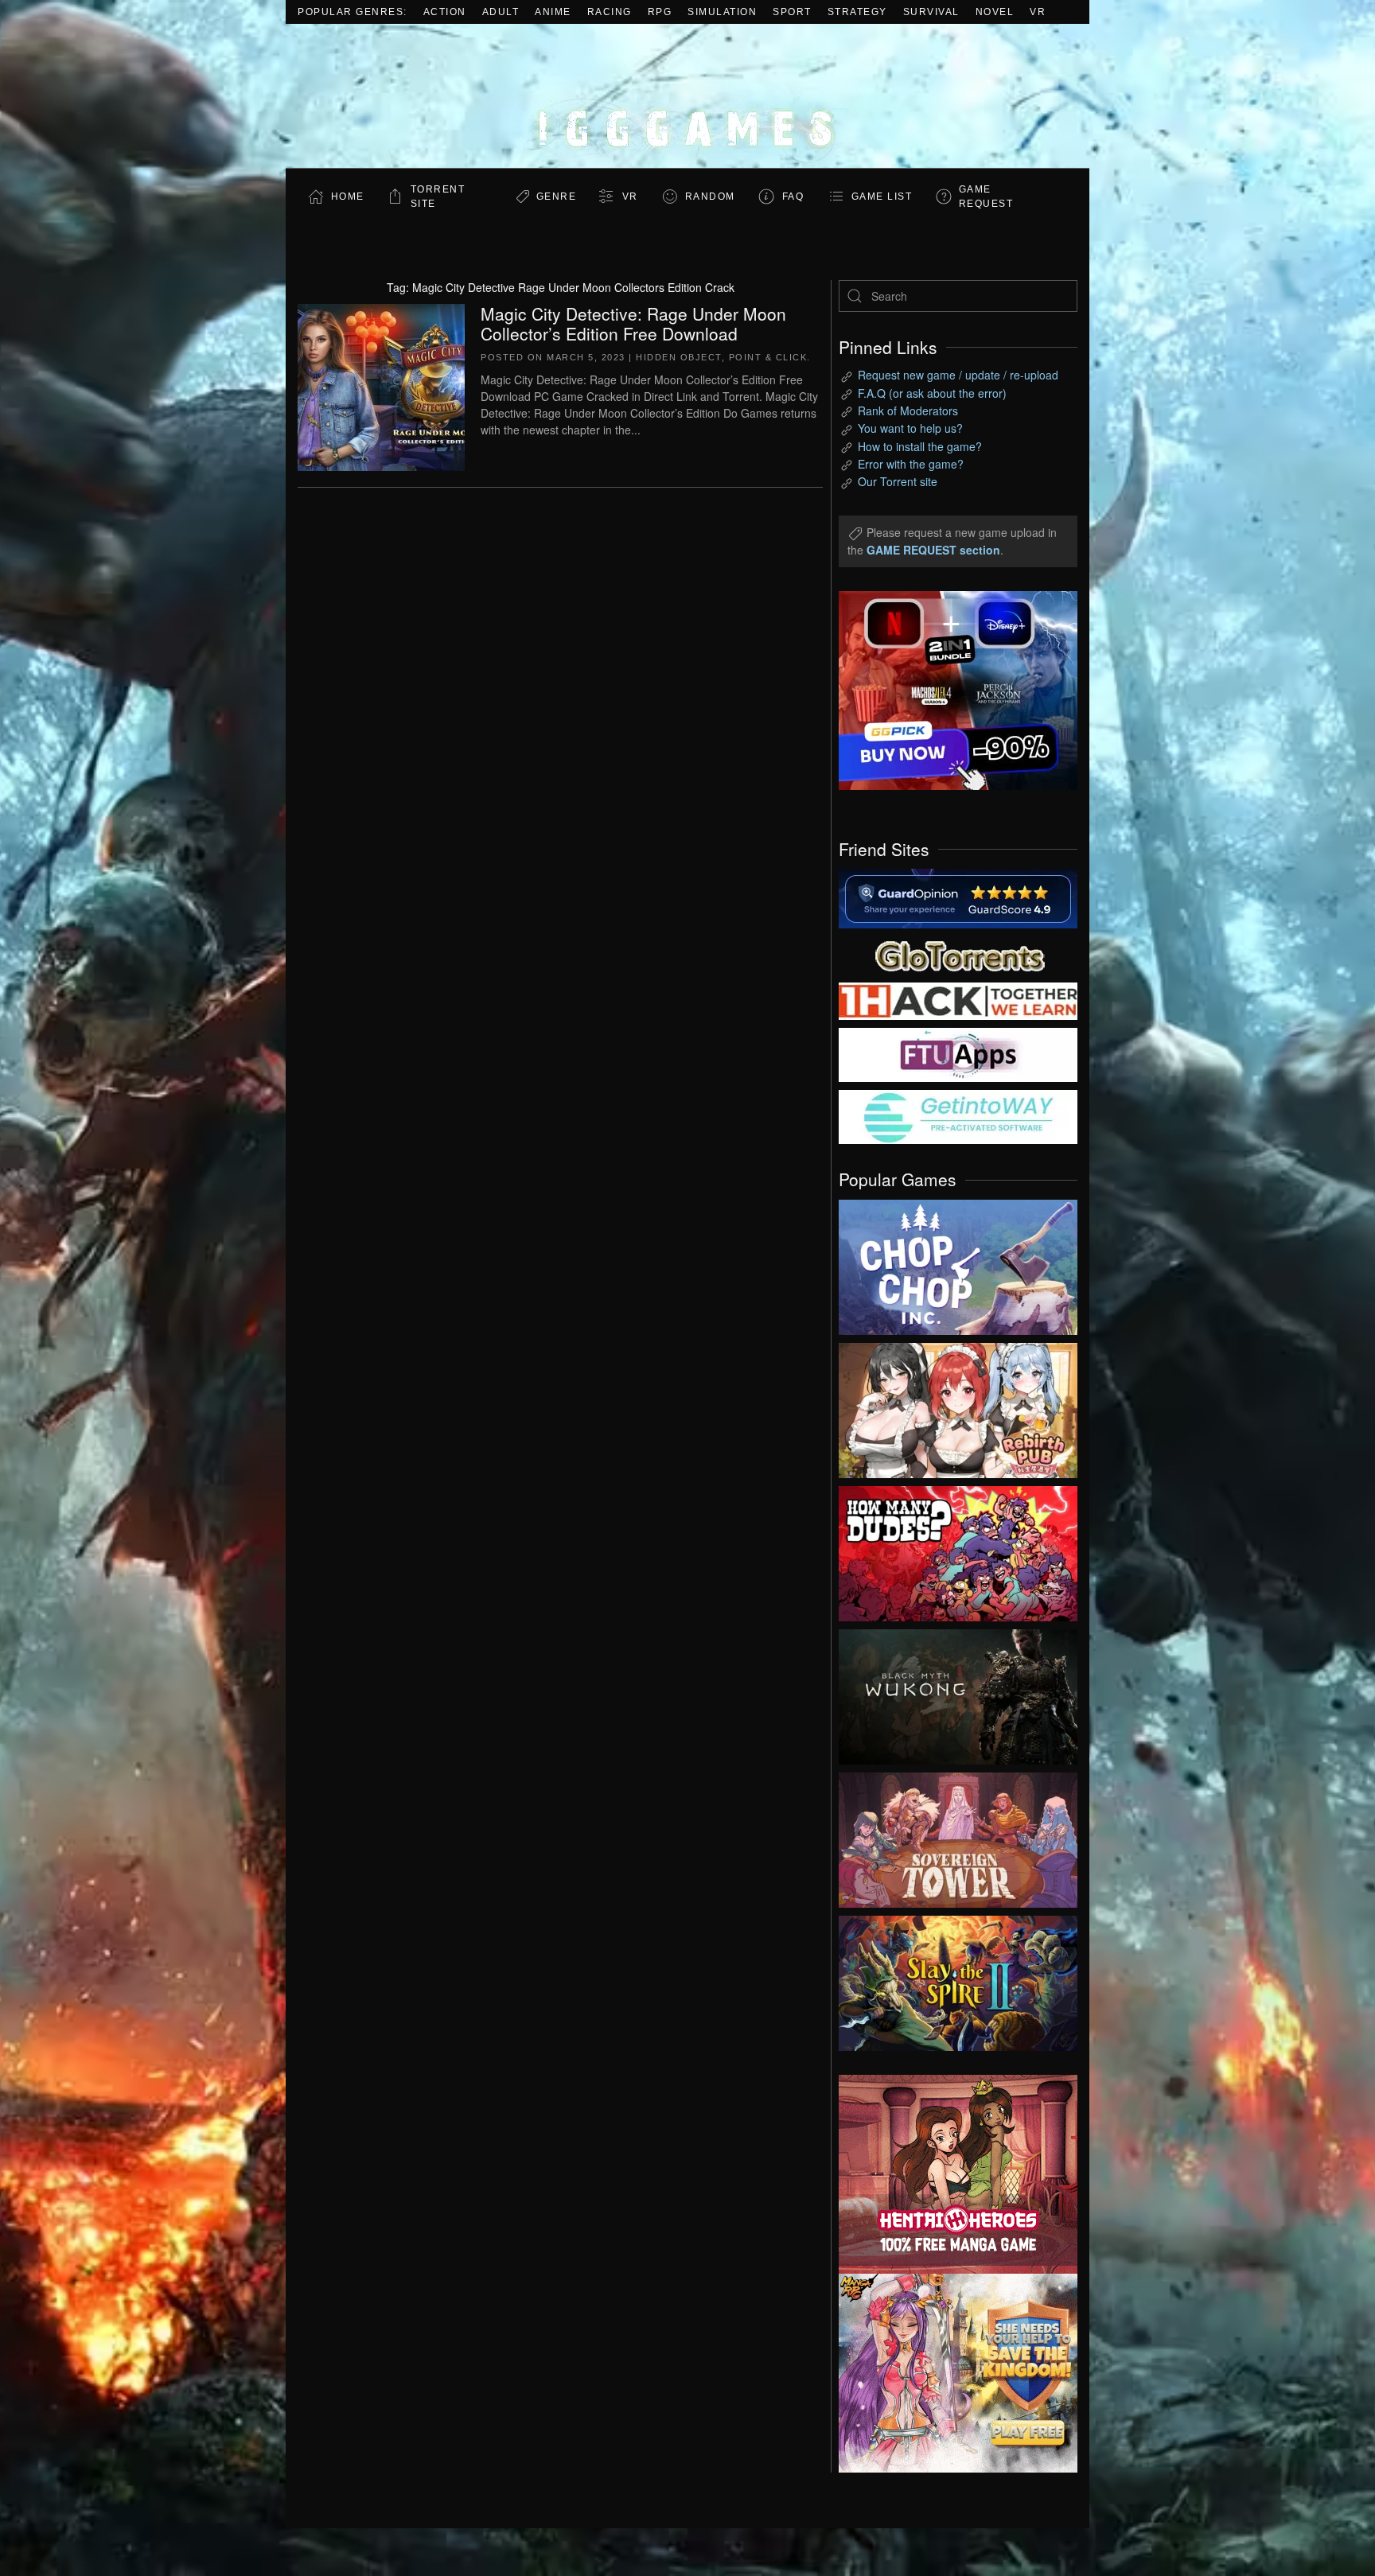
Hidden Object (679, 357)
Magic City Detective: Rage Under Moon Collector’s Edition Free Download (633, 323)
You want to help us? (910, 428)
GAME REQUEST (986, 197)
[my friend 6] (958, 1053)
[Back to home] (687, 96)
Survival (931, 12)
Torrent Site (438, 197)
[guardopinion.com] (958, 897)
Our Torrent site (898, 481)
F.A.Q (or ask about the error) (932, 393)
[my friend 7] (958, 1115)
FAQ (793, 197)
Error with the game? (911, 464)
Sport (792, 12)
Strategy (857, 12)
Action (445, 12)
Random (710, 197)
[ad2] (950, 2174)
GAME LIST (882, 197)
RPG (660, 12)
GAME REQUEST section (933, 550)
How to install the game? (920, 446)
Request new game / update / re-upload (958, 375)
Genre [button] (557, 197)
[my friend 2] (958, 954)
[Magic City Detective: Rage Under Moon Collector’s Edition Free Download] (381, 385)
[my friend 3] (958, 1000)
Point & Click (768, 357)
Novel (995, 12)
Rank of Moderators (908, 411)
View (958, 1263)
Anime (553, 12)
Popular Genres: (353, 12)
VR (1038, 12)
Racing (610, 12)
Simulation (722, 12)
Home (348, 197)
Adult (501, 12)
